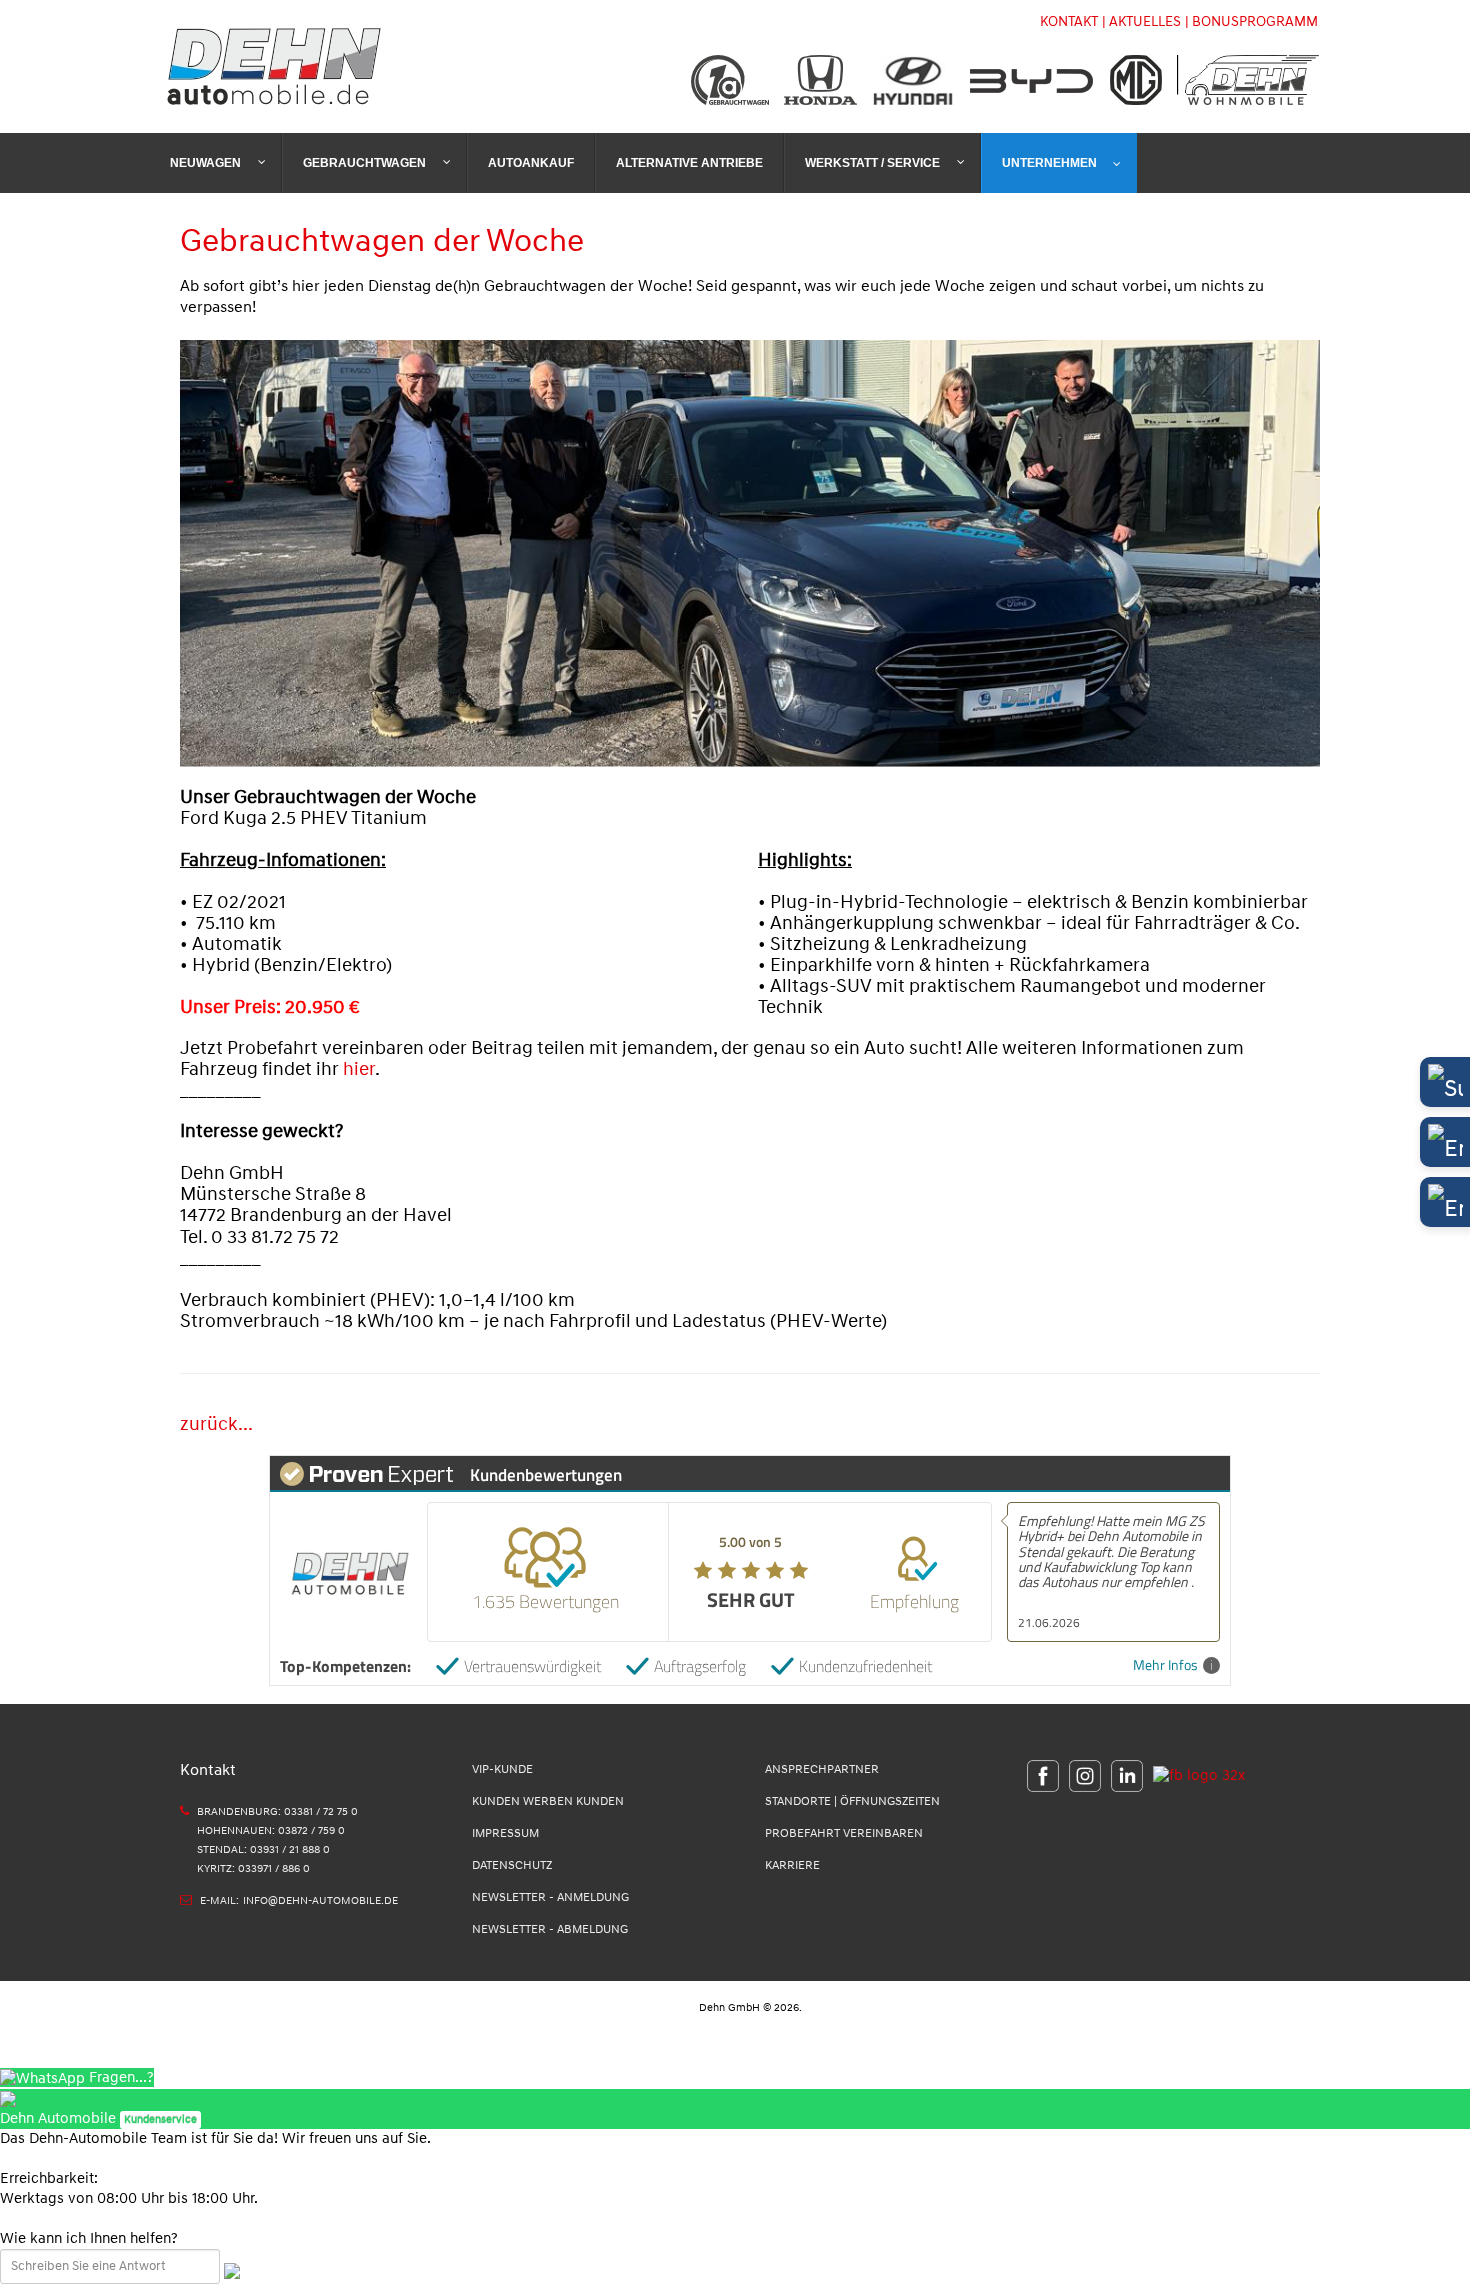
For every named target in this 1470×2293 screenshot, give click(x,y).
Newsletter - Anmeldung (550, 1897)
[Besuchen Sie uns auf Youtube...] (1194, 1775)
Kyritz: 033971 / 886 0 (253, 1868)
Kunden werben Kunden (548, 1801)
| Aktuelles (1141, 21)
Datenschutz (512, 1865)
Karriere (792, 1865)
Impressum (505, 1833)
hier (359, 1069)
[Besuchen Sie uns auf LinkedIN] (1122, 1775)
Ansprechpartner (822, 1769)
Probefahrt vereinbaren (844, 1833)
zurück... (216, 1424)
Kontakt (1069, 21)
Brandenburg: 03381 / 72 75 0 (277, 1811)
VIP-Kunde (502, 1769)
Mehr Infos (1165, 1665)
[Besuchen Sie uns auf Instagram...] (1080, 1775)
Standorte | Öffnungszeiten (852, 1801)
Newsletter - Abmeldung (550, 1929)
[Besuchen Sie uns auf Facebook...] (1043, 1775)
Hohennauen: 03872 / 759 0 (271, 1830)
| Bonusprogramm (1251, 21)
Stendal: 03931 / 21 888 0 (263, 1849)
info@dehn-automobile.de (320, 1900)
